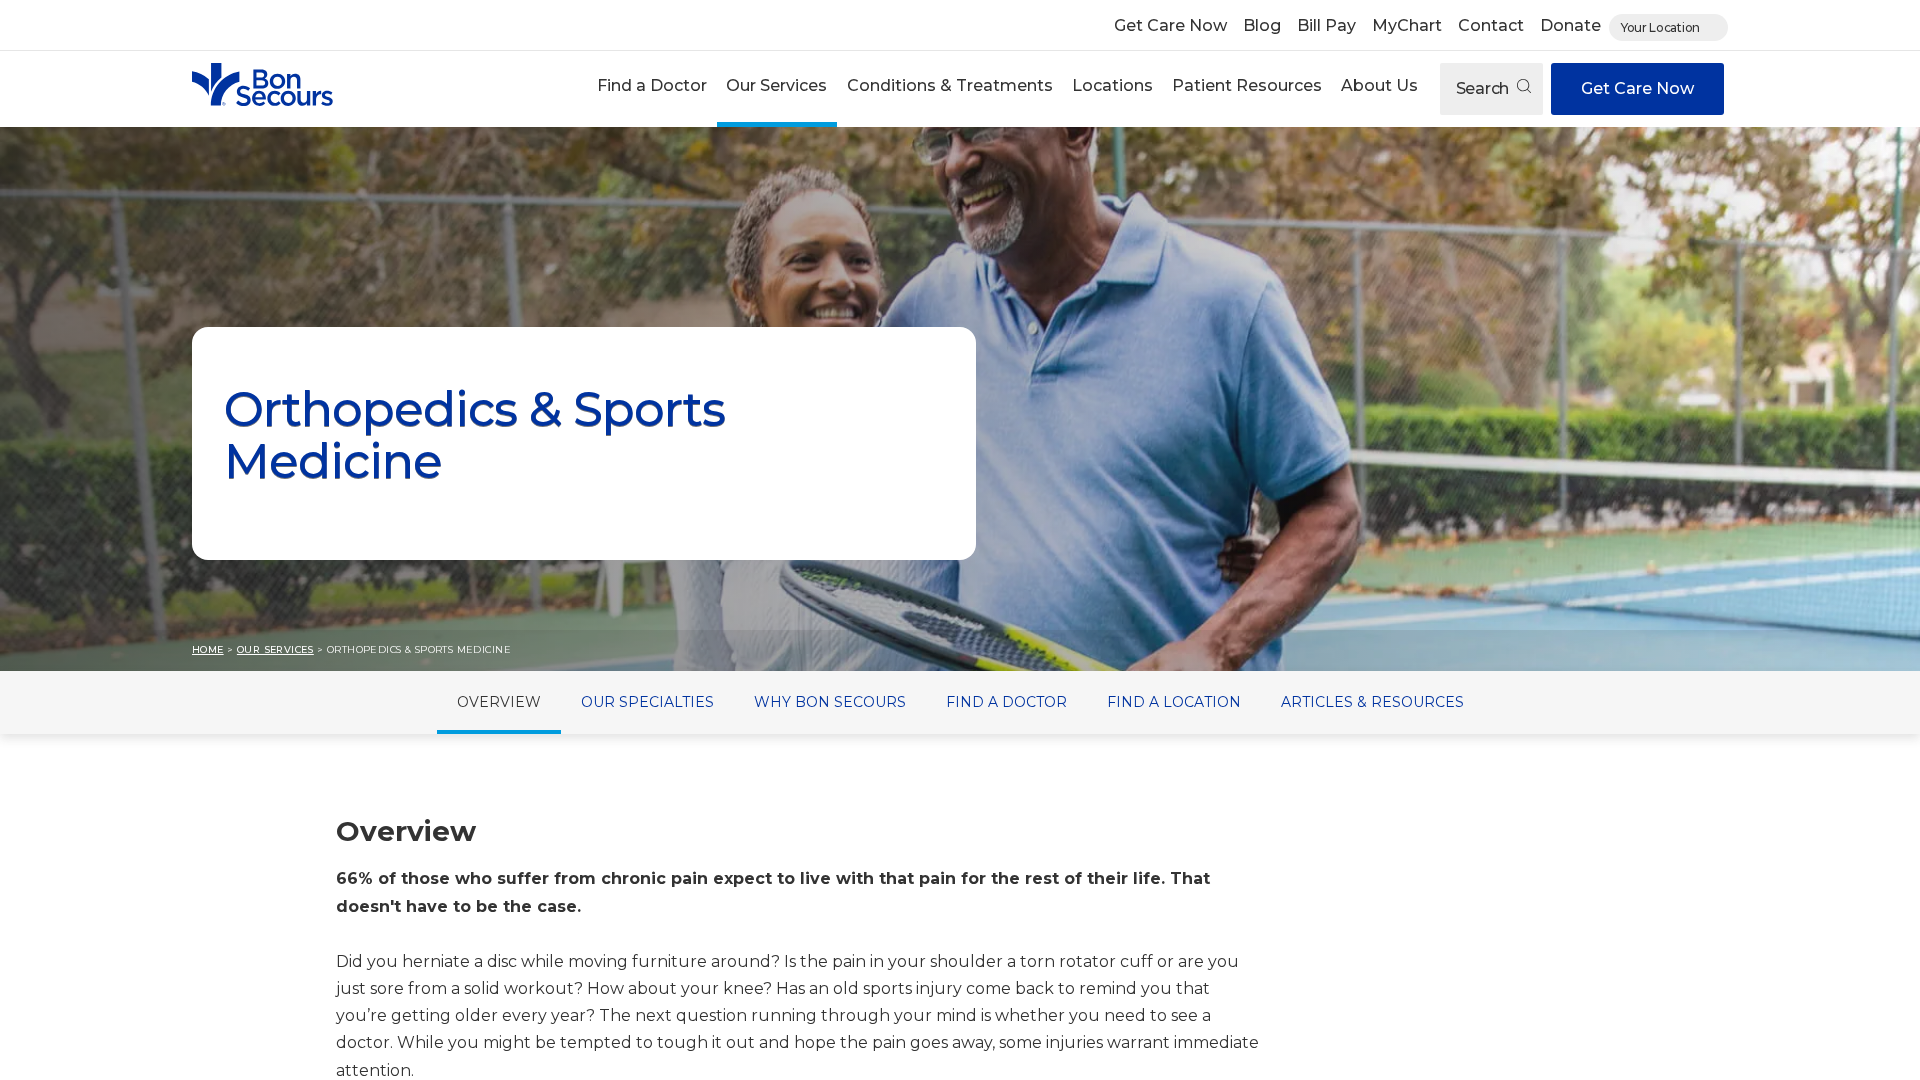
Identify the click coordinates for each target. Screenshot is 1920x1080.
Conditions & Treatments (950, 85)
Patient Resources (1247, 85)
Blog (1262, 25)
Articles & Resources (1372, 702)
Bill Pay (1326, 25)
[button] (652, 88)
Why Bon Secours (830, 702)
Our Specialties (647, 702)
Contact (1491, 25)
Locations (1112, 85)
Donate (1570, 25)
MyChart (1407, 25)
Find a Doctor (652, 85)
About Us (1379, 85)
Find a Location (1174, 702)
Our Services (776, 85)
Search (1484, 88)
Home (208, 649)
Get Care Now (1170, 25)
